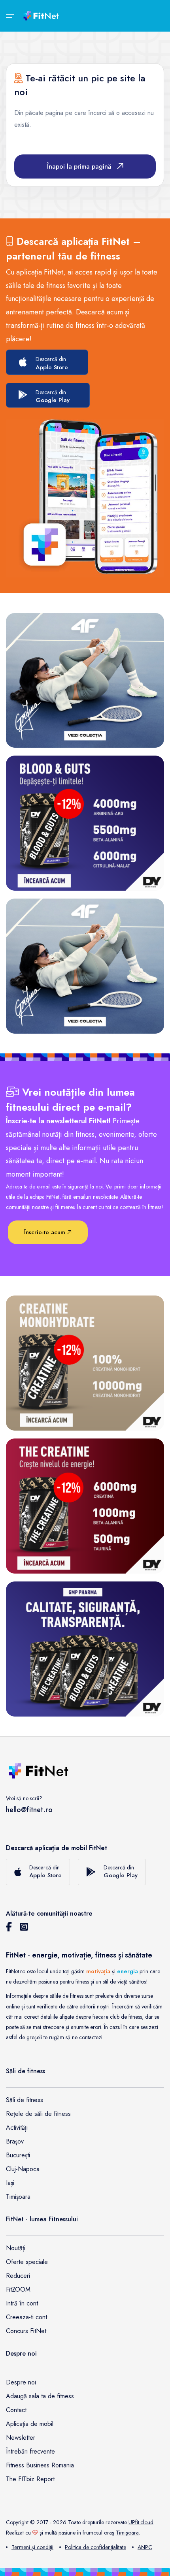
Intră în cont (22, 2303)
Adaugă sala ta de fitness (40, 2396)
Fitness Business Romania (40, 2465)
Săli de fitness (25, 2100)
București (18, 2155)
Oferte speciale (27, 2262)
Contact (16, 2410)
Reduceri (18, 2276)
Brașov (15, 2141)
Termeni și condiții (32, 2547)
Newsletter (21, 2438)
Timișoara (18, 2197)
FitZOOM (18, 2289)
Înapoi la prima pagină (79, 166)
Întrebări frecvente (30, 2451)
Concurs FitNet (26, 2331)
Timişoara (127, 2533)
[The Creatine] (85, 1506)
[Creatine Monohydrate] (85, 1363)
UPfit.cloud (141, 2522)
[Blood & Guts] (85, 823)
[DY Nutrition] (85, 1649)
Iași (10, 2183)
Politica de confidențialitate (95, 2547)
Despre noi (21, 2382)
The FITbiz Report (30, 2479)
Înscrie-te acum (46, 1232)
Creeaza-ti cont (26, 2317)
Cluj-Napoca (23, 2169)
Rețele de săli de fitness (38, 2114)
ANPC (145, 2547)
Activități (17, 2128)
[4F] (85, 680)
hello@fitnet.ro (29, 1810)
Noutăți (16, 2248)
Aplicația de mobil (30, 2424)
